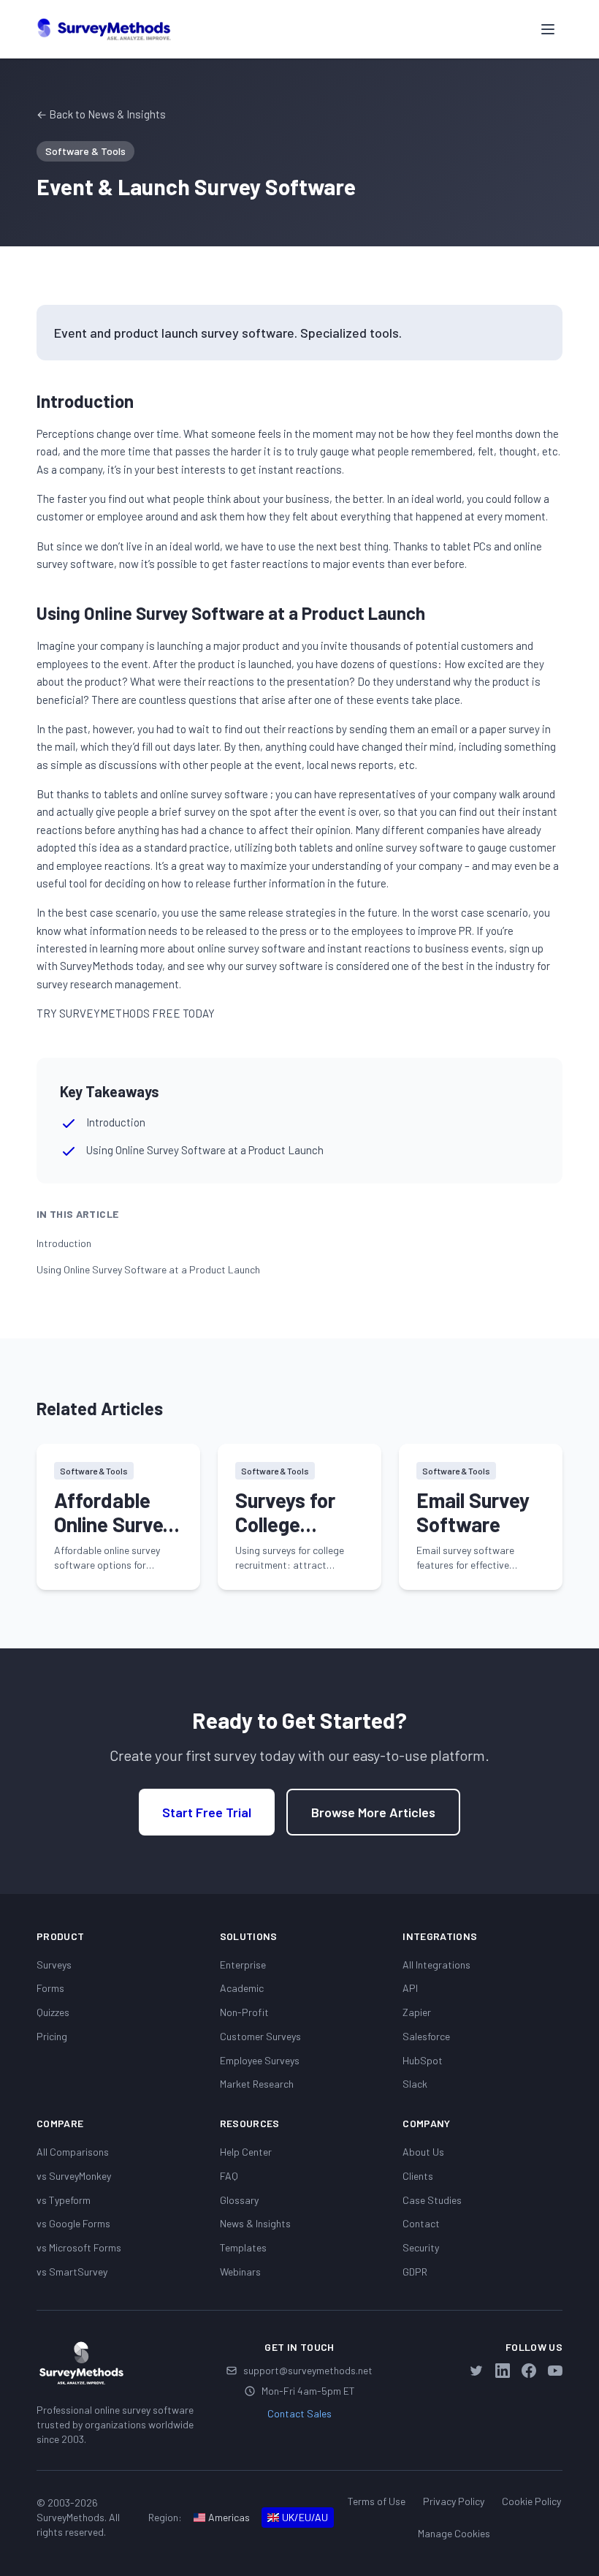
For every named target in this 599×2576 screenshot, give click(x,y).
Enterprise (243, 1965)
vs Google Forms (73, 2223)
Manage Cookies (454, 2533)
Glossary (239, 2200)
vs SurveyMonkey (74, 2176)
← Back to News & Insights (101, 114)
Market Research (257, 2084)
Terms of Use (377, 2501)
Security (421, 2247)
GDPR (415, 2272)
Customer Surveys (260, 2036)
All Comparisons (73, 2152)
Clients (418, 2176)
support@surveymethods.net (308, 2370)
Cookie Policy (531, 2501)
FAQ (229, 2176)
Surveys (54, 1965)
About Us (423, 2152)
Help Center (246, 2152)
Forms (50, 1988)
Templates (243, 2247)
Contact (421, 2223)
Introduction (64, 1243)
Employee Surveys (260, 2060)
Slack (415, 2084)
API (410, 1988)
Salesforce (426, 2036)
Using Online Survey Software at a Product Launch (148, 1269)
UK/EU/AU (305, 2517)
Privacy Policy (454, 2501)
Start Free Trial (207, 1812)
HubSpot (423, 2060)
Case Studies (432, 2200)
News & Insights (255, 2223)
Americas (229, 2517)
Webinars (240, 2272)
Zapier (417, 2012)
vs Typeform (64, 2200)
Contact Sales (299, 2413)
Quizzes (53, 2012)
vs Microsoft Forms (79, 2247)
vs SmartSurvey (72, 2272)
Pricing (52, 2036)
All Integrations (436, 1965)
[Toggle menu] (548, 29)
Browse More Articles (373, 1812)
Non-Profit (244, 2012)
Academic (242, 1988)
